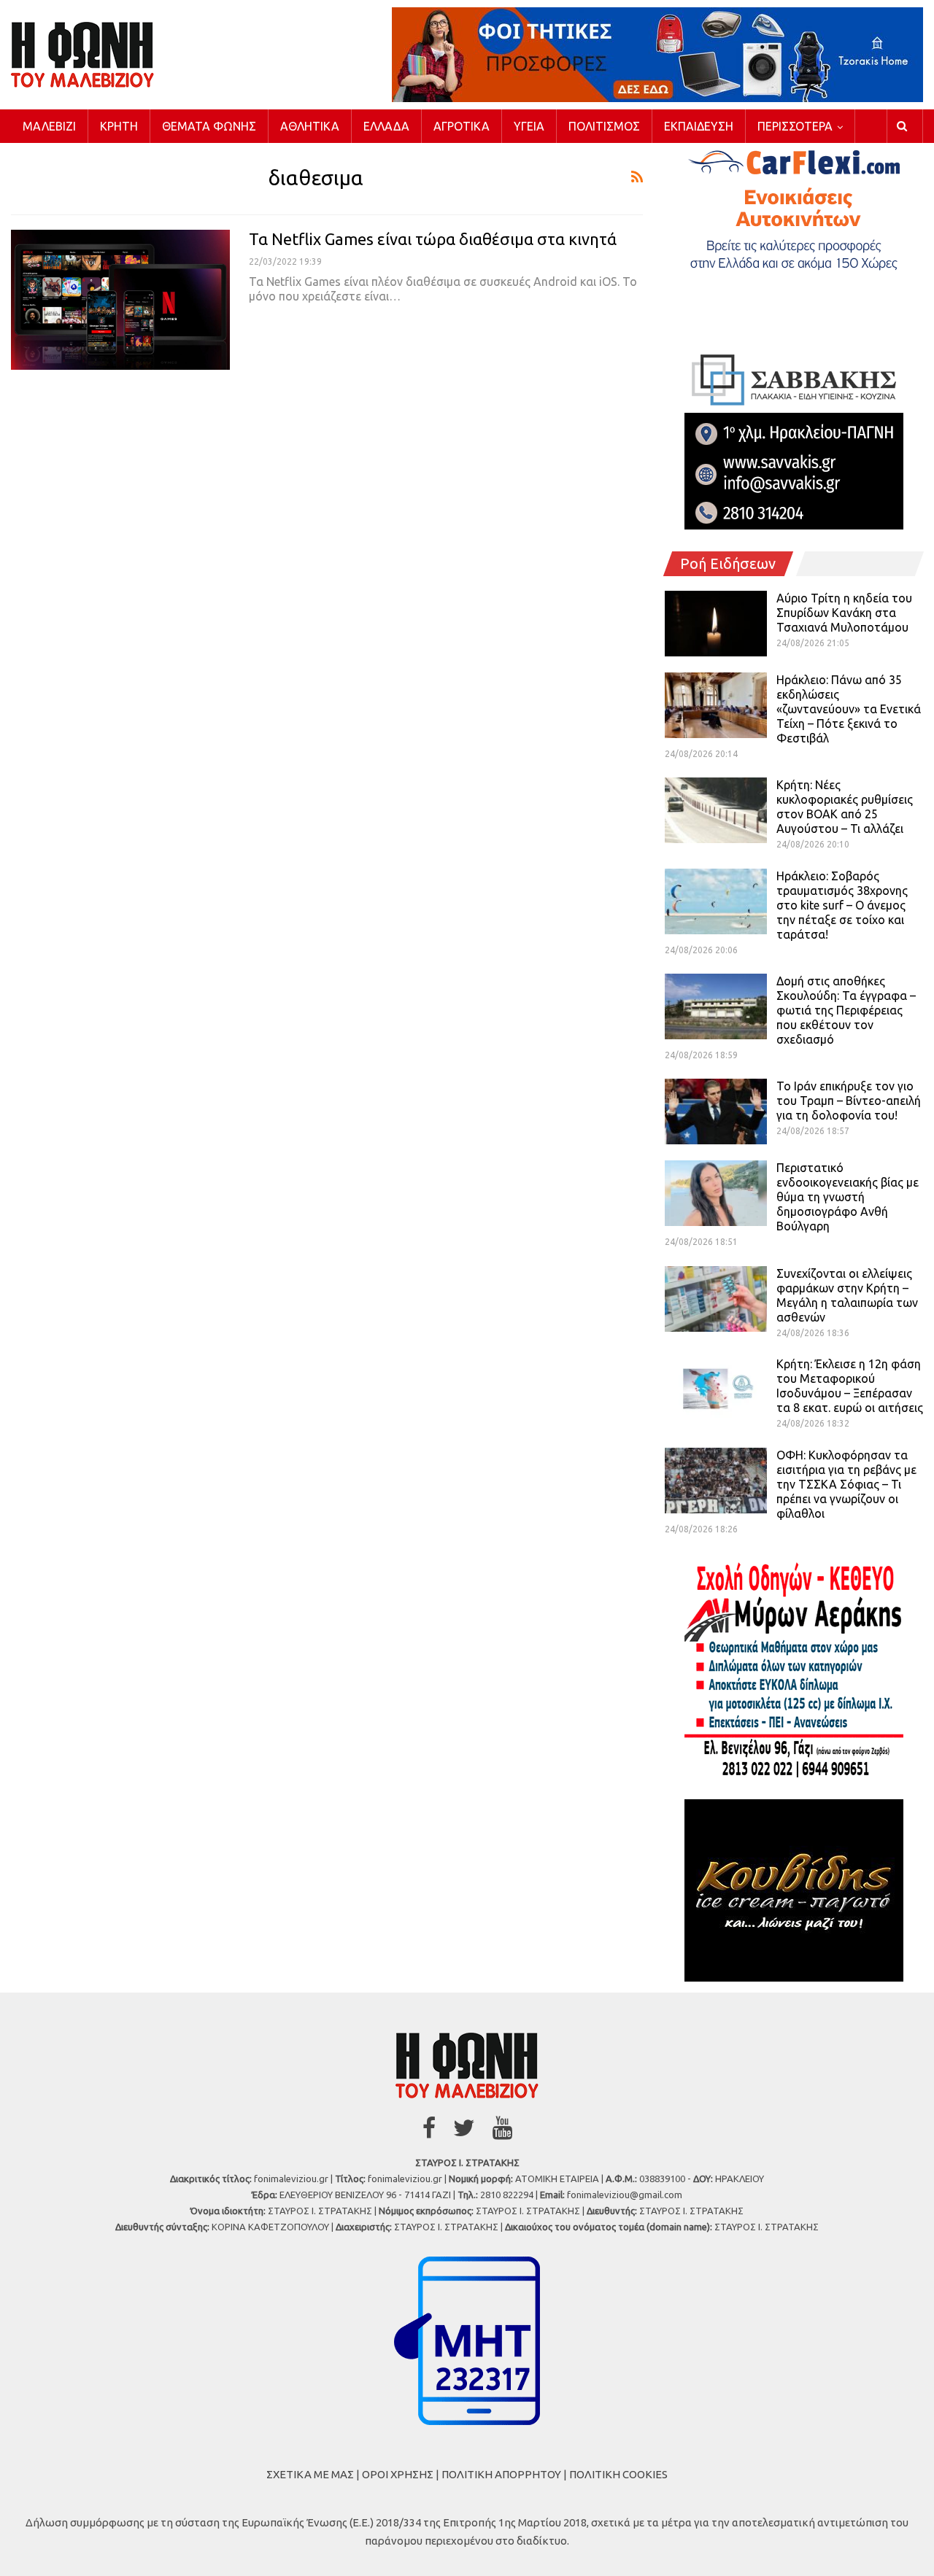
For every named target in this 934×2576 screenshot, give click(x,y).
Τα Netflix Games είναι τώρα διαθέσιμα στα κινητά (433, 239)
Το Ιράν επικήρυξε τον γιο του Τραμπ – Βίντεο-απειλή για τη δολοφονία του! (849, 1101)
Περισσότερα (795, 126)
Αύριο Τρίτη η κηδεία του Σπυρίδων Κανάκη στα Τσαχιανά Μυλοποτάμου (844, 613)
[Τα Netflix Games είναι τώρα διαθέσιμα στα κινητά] (120, 300)
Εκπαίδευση (699, 126)
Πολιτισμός (604, 126)
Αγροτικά (462, 126)
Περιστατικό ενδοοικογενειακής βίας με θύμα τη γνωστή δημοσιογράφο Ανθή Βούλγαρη (848, 1197)
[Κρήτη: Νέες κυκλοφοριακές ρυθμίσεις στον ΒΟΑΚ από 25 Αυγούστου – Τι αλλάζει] (716, 810)
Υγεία (529, 126)
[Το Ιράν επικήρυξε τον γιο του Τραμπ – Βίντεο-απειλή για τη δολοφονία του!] (716, 1112)
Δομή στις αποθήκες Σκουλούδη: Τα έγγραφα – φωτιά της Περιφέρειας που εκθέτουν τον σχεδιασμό (846, 1010)
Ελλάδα (386, 126)
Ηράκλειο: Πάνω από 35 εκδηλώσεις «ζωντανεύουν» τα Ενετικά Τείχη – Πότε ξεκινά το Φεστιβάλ (849, 709)
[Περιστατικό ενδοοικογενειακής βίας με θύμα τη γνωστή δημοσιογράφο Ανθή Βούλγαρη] (716, 1193)
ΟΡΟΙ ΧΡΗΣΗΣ (398, 2474)
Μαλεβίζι (49, 126)
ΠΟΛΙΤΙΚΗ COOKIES (618, 2474)
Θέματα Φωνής (209, 126)
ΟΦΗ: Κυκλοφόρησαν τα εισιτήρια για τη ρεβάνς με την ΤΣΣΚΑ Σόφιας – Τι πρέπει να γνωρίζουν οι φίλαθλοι (846, 1484)
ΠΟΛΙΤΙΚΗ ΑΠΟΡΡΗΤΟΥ (501, 2474)
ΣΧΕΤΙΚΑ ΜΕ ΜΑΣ (310, 2474)
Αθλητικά (310, 126)
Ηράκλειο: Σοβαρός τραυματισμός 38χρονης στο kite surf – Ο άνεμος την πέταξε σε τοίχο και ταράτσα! (842, 905)
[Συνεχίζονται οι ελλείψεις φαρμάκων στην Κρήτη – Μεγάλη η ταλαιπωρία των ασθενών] (716, 1299)
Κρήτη (119, 126)
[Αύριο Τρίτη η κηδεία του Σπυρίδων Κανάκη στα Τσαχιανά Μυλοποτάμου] (716, 624)
